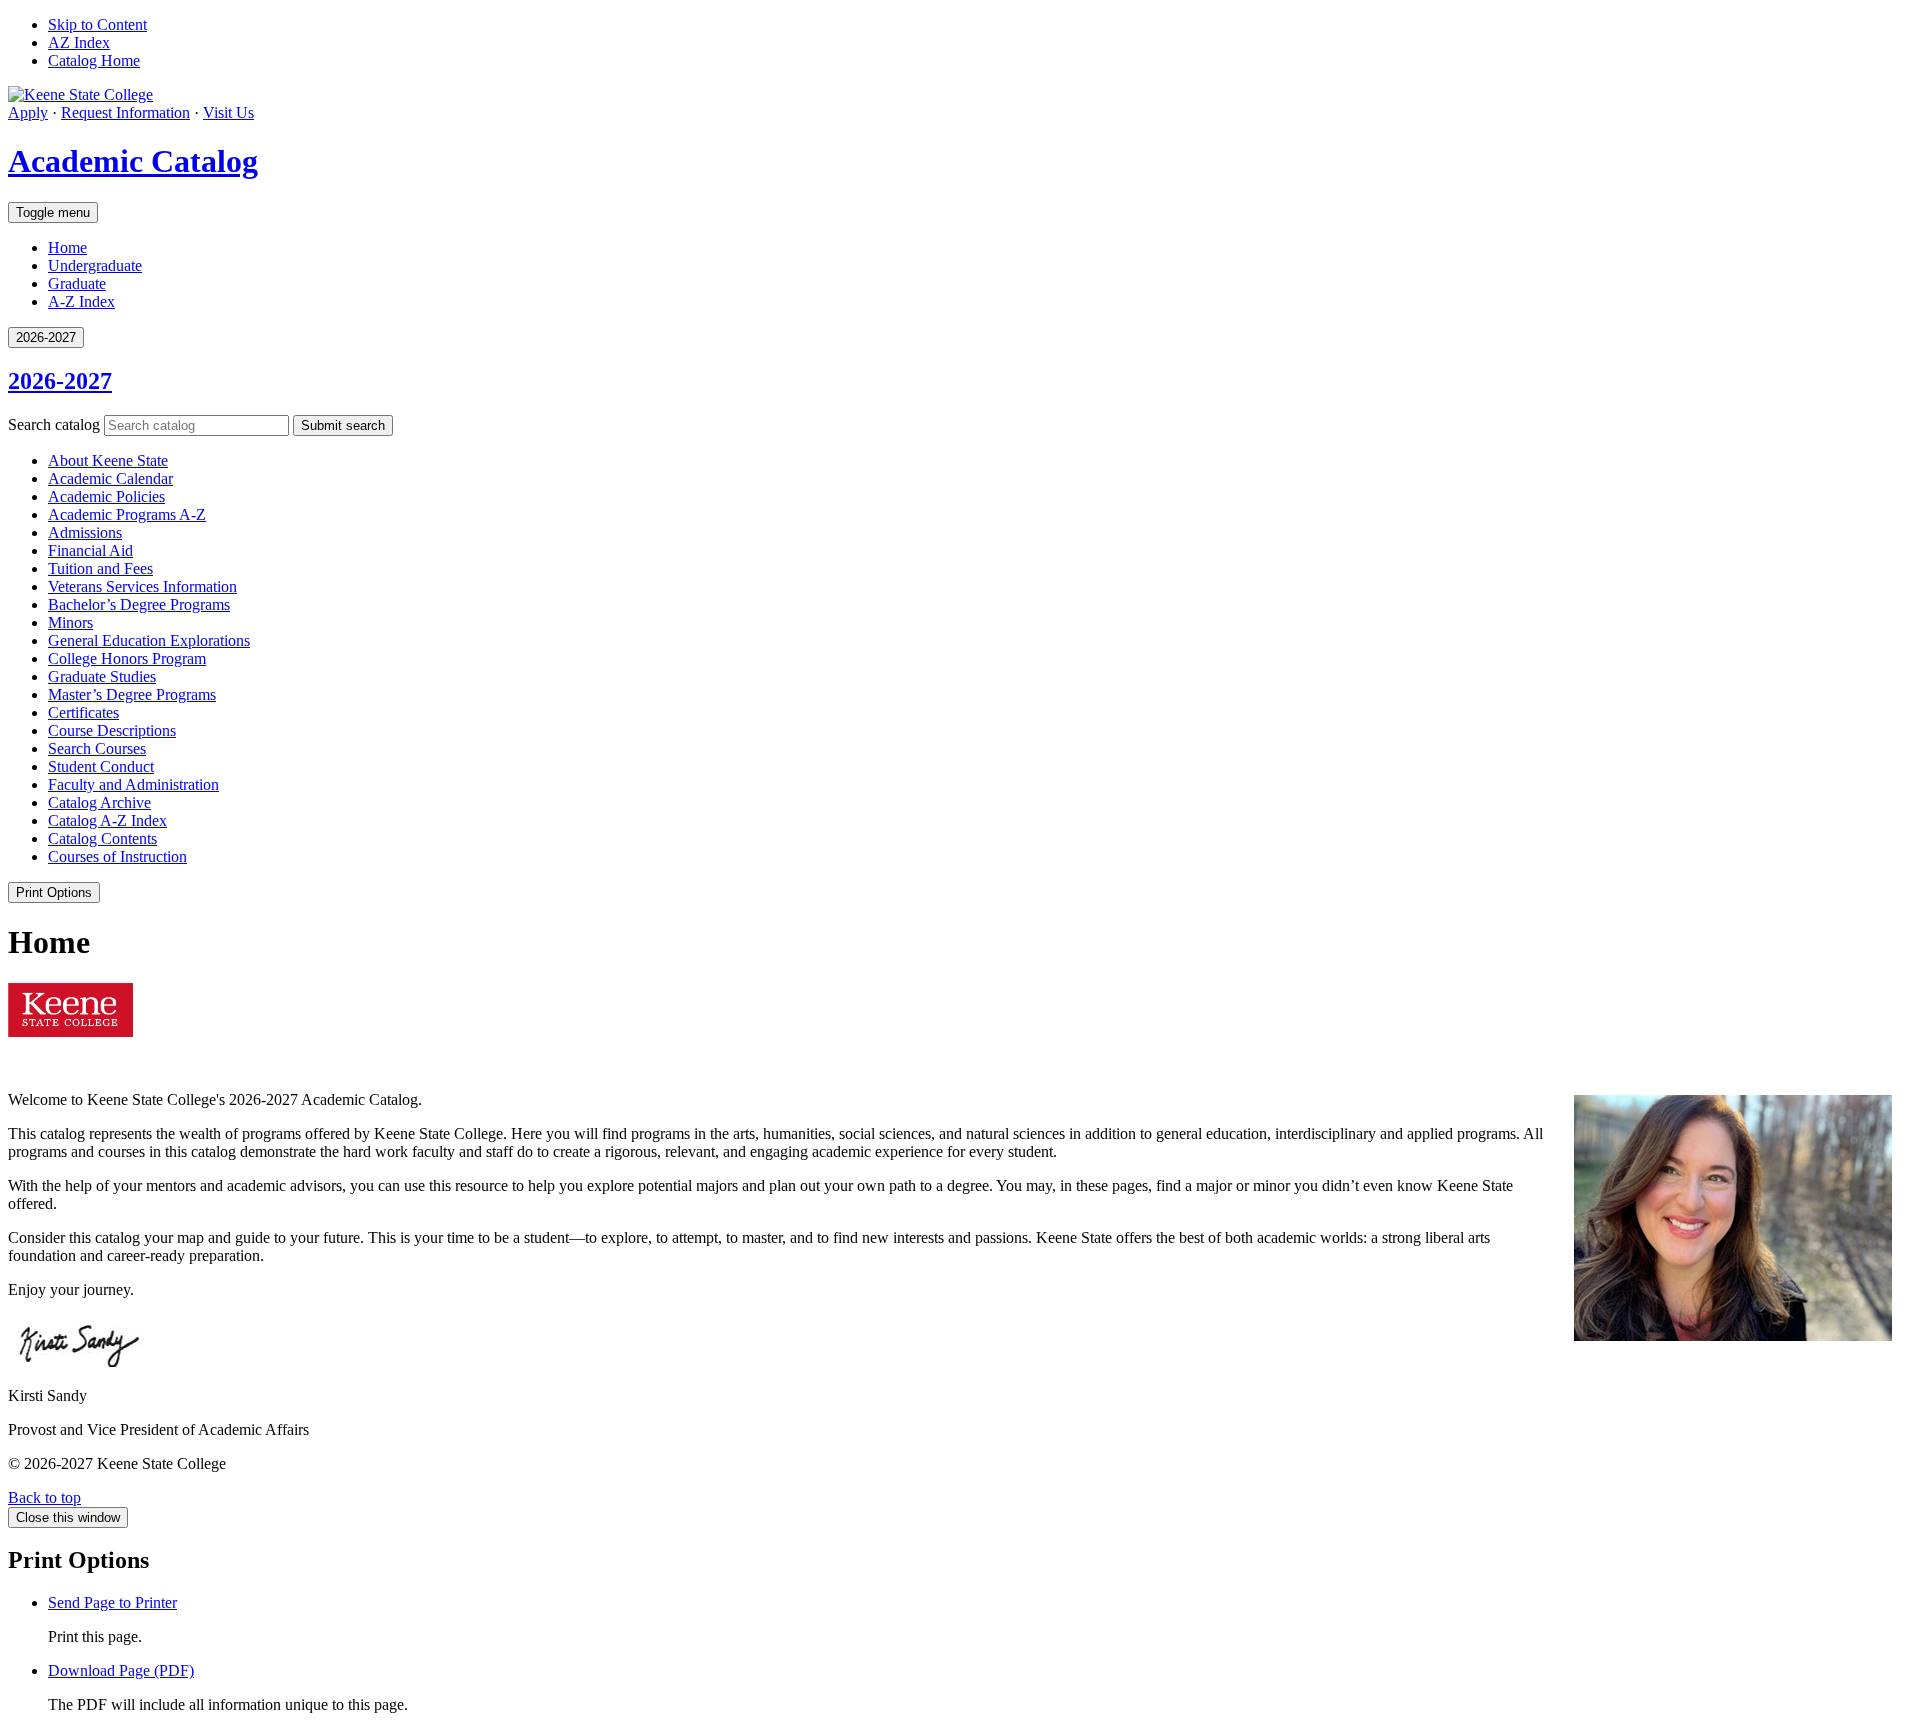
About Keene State (108, 460)
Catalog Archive (99, 802)
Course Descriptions (112, 730)
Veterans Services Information (142, 586)
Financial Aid (90, 550)
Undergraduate (95, 265)
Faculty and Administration (133, 784)
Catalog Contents (102, 838)
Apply (28, 112)
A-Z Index (81, 301)
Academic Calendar (110, 478)
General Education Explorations (149, 640)
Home (67, 247)
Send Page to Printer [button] (112, 1602)
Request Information (125, 112)
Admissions (85, 532)
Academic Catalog (133, 161)
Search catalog (54, 424)
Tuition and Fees (100, 568)
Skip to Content (97, 24)
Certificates (83, 712)
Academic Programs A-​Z (127, 514)
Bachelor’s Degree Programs (139, 604)
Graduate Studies (102, 676)
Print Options (54, 892)
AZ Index (79, 42)
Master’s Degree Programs (132, 694)
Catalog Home (94, 60)
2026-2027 (60, 381)
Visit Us (228, 112)
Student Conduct (101, 766)
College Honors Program (127, 658)
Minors (70, 622)
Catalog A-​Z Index (107, 820)
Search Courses (97, 748)
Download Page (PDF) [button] (121, 1670)
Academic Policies (106, 496)
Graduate (77, 283)
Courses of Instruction (117, 856)
